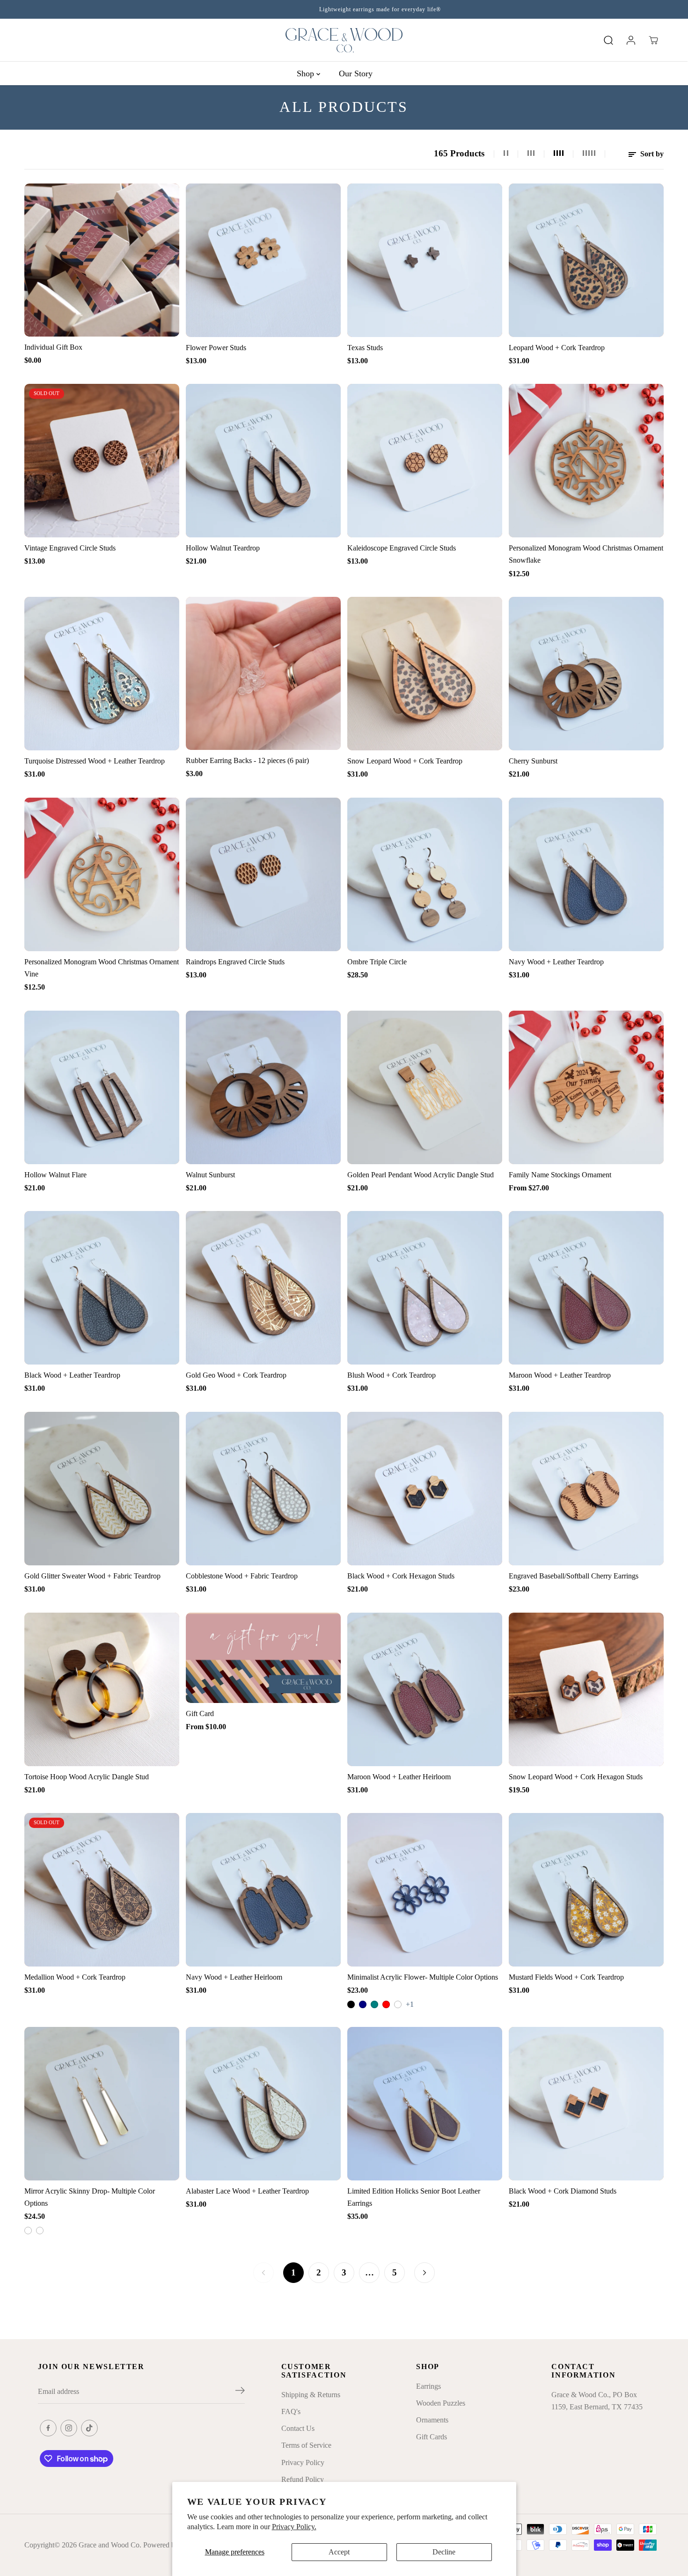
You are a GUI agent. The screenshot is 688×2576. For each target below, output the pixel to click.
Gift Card (200, 1714)
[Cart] (653, 40)
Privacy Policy (303, 2462)
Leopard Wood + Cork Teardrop (557, 348)
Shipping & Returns (311, 2395)
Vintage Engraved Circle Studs (70, 548)
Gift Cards (432, 2437)
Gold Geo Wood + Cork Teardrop (236, 1375)
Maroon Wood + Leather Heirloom (399, 1777)
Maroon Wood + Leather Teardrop (560, 1375)
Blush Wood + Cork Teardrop (392, 1375)
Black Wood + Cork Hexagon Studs (401, 1576)
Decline (444, 2552)
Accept (339, 2552)
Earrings (428, 2386)
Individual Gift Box (53, 347)
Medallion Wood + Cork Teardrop (75, 1977)
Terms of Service (306, 2445)
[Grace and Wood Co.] (344, 40)
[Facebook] (48, 2428)
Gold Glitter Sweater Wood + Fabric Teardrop (92, 1576)
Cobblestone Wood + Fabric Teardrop (242, 1576)
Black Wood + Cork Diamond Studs (563, 2191)
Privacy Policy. (294, 2527)
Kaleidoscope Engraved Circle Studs (402, 548)
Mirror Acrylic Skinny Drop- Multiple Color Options (90, 2197)
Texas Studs (365, 348)
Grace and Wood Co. (110, 2545)
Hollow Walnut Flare (55, 1175)
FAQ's (291, 2411)
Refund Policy (303, 2479)
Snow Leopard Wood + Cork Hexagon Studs (576, 1777)
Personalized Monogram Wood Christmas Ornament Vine (102, 968)
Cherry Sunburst (533, 761)
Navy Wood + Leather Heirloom (234, 1977)
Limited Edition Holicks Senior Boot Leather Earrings (414, 2197)
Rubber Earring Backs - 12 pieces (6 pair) (247, 760)
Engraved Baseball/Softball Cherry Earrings (574, 1576)
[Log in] (631, 40)
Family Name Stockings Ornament (560, 1175)
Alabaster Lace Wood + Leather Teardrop (247, 2191)
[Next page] (425, 2273)
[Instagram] (69, 2428)
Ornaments (432, 2420)
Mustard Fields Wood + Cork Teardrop (566, 1977)
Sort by (651, 154)
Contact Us (298, 2428)
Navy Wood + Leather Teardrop (556, 962)
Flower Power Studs (216, 348)
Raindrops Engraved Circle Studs (235, 962)
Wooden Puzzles (441, 2403)
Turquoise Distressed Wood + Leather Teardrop (95, 761)
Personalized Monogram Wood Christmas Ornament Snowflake (586, 554)
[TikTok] (89, 2428)
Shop (307, 73)
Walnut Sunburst (210, 1175)
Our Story (356, 73)
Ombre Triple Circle (377, 962)
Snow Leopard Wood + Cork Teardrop (405, 761)
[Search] (608, 40)
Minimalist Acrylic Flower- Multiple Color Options (423, 1977)
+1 (410, 2004)
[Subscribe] (240, 2392)
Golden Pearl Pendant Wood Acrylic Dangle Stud (421, 1175)
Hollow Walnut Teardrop (223, 548)
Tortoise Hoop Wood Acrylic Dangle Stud (87, 1777)
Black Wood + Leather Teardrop (72, 1375)
